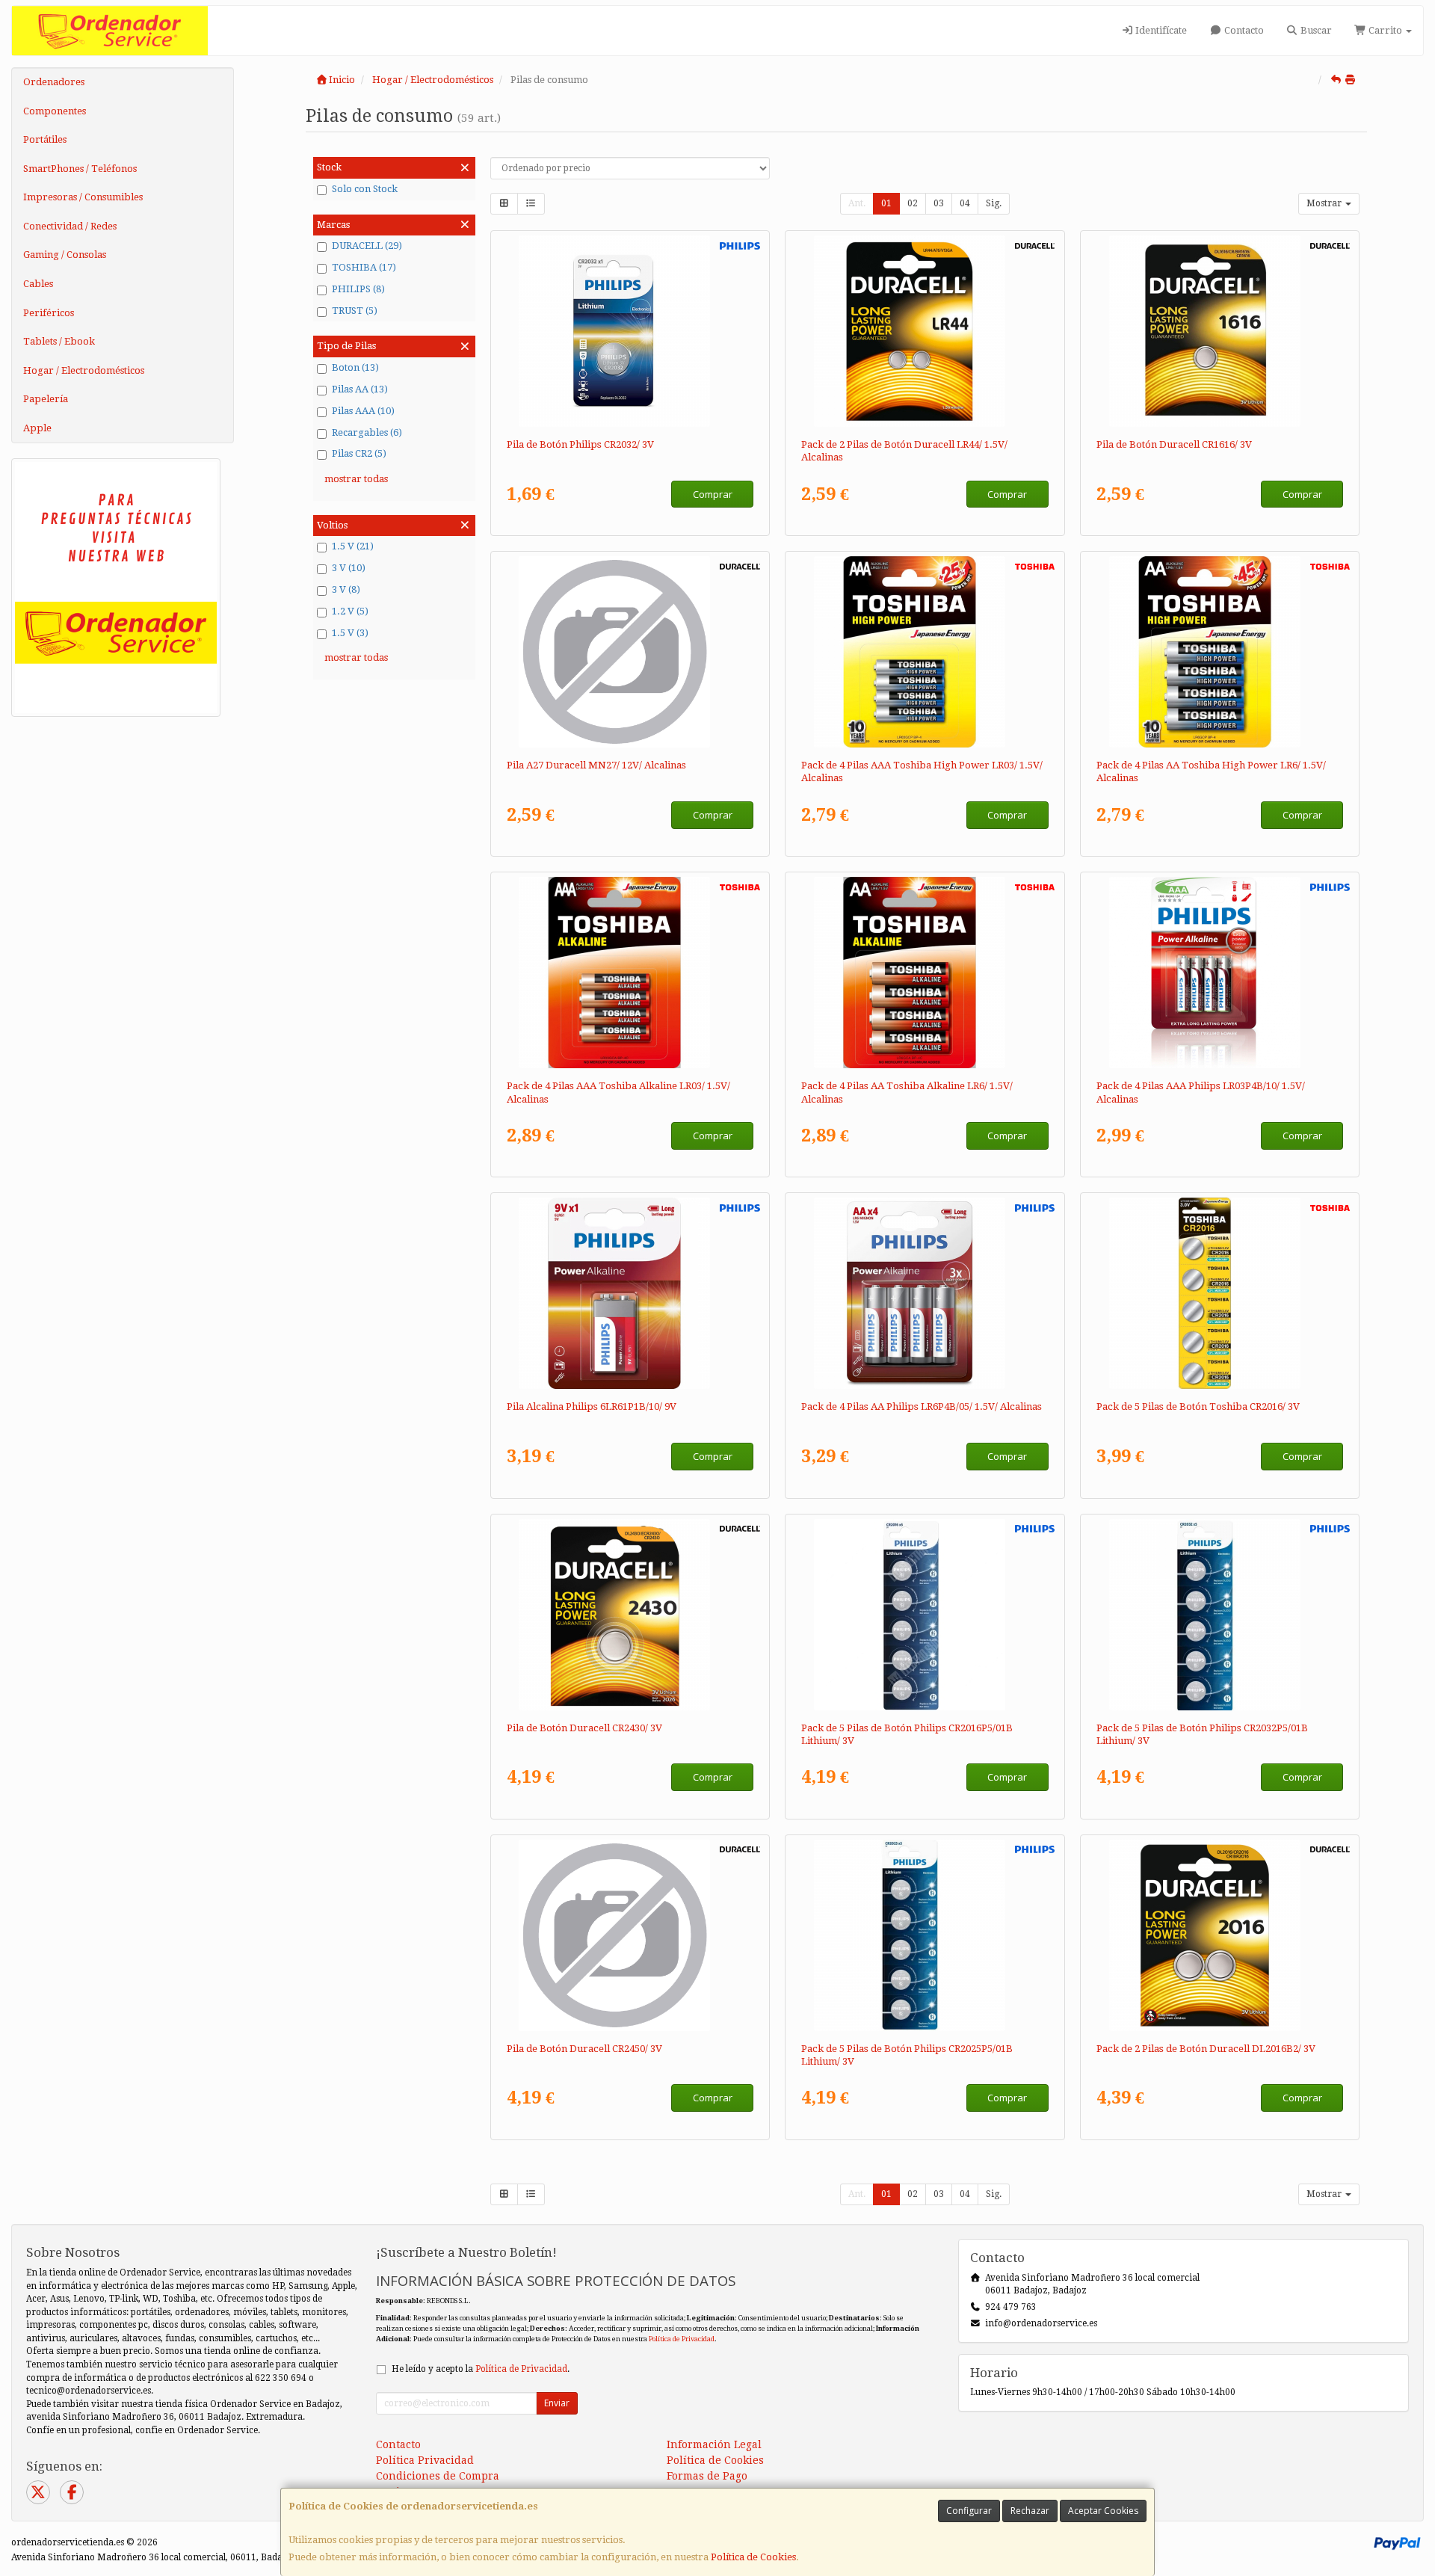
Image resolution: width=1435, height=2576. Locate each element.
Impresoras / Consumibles (83, 197)
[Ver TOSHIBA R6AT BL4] (1220, 652)
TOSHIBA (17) (364, 267)
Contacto (1243, 30)
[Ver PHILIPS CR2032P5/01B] (1220, 1615)
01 (886, 203)
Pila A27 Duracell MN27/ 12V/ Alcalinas (596, 765)
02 (913, 203)
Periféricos (49, 313)
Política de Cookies (753, 2557)
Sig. (994, 203)
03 (939, 203)
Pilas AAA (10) (363, 411)
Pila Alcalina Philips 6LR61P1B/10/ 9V (592, 1406)
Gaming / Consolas (65, 255)
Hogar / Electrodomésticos (84, 370)
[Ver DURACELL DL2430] (630, 1615)
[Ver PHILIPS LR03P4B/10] (1220, 973)
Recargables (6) (367, 432)
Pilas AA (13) (360, 389)
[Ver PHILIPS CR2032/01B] (630, 331)
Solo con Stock (365, 189)
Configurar (969, 2511)
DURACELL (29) (367, 246)
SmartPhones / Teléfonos (80, 169)
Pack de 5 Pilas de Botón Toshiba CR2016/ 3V (1198, 1406)
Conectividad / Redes (70, 226)
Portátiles (45, 139)
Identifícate (1160, 30)
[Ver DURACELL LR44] (925, 331)
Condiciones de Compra (438, 2476)
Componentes (55, 111)
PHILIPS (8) (358, 289)
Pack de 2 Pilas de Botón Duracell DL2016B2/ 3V (1206, 2049)
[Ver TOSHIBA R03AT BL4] (925, 652)
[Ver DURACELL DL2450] (630, 1935)
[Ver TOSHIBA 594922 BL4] (630, 973)
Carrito (1385, 30)
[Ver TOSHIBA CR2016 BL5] (1220, 1293)
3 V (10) (349, 568)
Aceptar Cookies (1103, 2511)
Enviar (557, 2403)
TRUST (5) (355, 311)
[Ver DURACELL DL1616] (1220, 331)
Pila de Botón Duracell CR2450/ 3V (584, 2049)
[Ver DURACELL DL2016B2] (1220, 1935)
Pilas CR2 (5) (359, 453)
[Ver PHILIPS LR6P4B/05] (925, 1293)
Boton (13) (355, 367)
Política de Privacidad (682, 2339)
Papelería (46, 399)
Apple (37, 428)
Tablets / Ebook (59, 341)
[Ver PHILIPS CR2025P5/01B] (925, 1935)
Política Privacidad (425, 2460)
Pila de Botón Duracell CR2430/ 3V (584, 1728)
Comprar (713, 494)
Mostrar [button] (1325, 203)
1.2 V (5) (350, 611)
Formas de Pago (707, 2476)
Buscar (1315, 30)
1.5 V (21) (353, 546)
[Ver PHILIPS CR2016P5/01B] (925, 1615)
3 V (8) (346, 589)
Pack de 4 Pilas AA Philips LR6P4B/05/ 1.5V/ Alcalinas (922, 1406)
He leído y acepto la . (481, 2369)
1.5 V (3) (350, 633)
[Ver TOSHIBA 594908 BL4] (925, 973)
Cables (38, 284)
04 (965, 203)
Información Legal (714, 2444)
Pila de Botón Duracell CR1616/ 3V (1174, 444)
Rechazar (1030, 2511)
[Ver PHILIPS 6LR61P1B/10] (630, 1293)
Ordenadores (54, 82)
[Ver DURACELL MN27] (630, 652)
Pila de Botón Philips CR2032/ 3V (580, 444)
